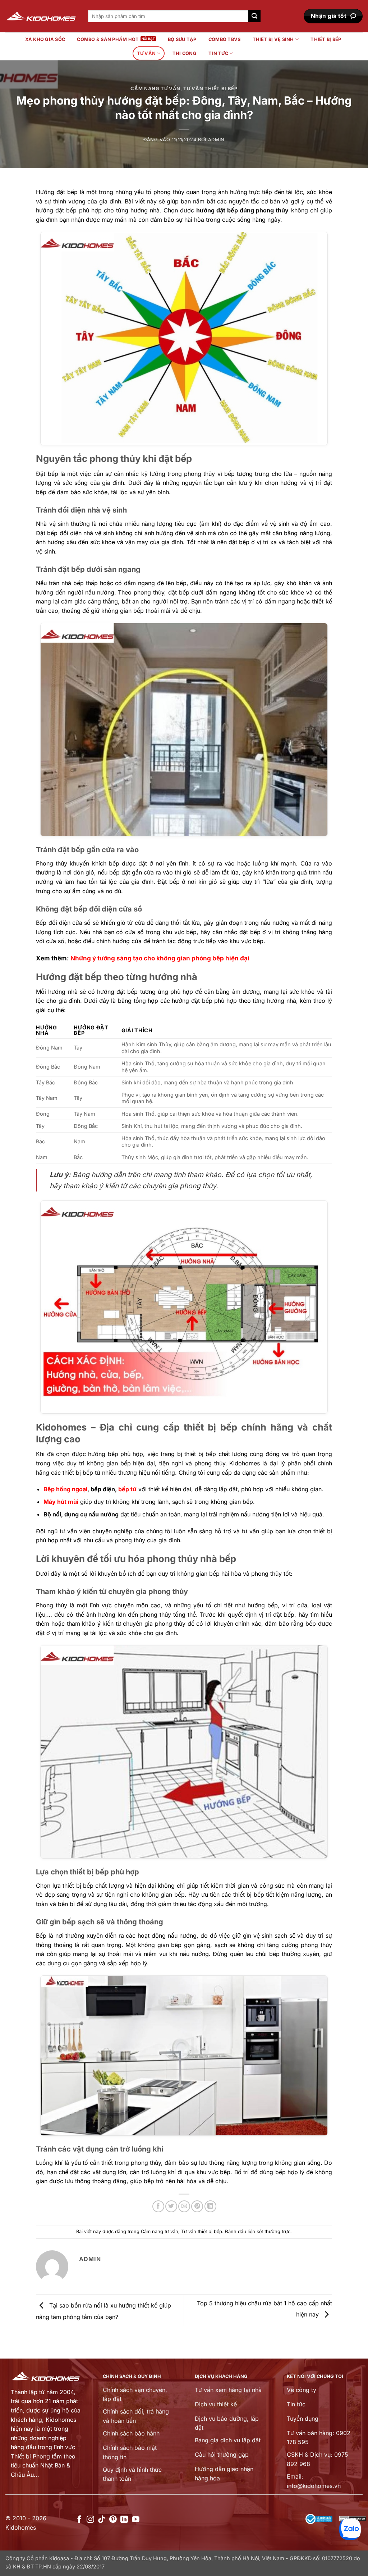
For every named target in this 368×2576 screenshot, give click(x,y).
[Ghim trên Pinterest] (197, 2206)
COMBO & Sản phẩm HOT (108, 39)
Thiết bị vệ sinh (273, 39)
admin (216, 140)
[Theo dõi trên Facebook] (79, 2520)
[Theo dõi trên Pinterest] (113, 2520)
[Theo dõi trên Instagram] (90, 2520)
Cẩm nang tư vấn (155, 89)
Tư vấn (146, 53)
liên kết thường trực (269, 2231)
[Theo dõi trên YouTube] (136, 2520)
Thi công (185, 53)
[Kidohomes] (41, 16)
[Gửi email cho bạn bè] (184, 2206)
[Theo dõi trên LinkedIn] (124, 2520)
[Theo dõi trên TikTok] (102, 2520)
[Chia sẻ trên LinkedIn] (210, 2206)
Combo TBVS (225, 39)
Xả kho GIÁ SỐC (45, 39)
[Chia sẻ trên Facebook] (158, 2206)
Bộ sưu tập (182, 39)
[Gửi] (254, 16)
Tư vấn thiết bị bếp (210, 89)
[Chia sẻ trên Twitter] (171, 2206)
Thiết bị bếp (326, 39)
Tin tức (218, 53)
